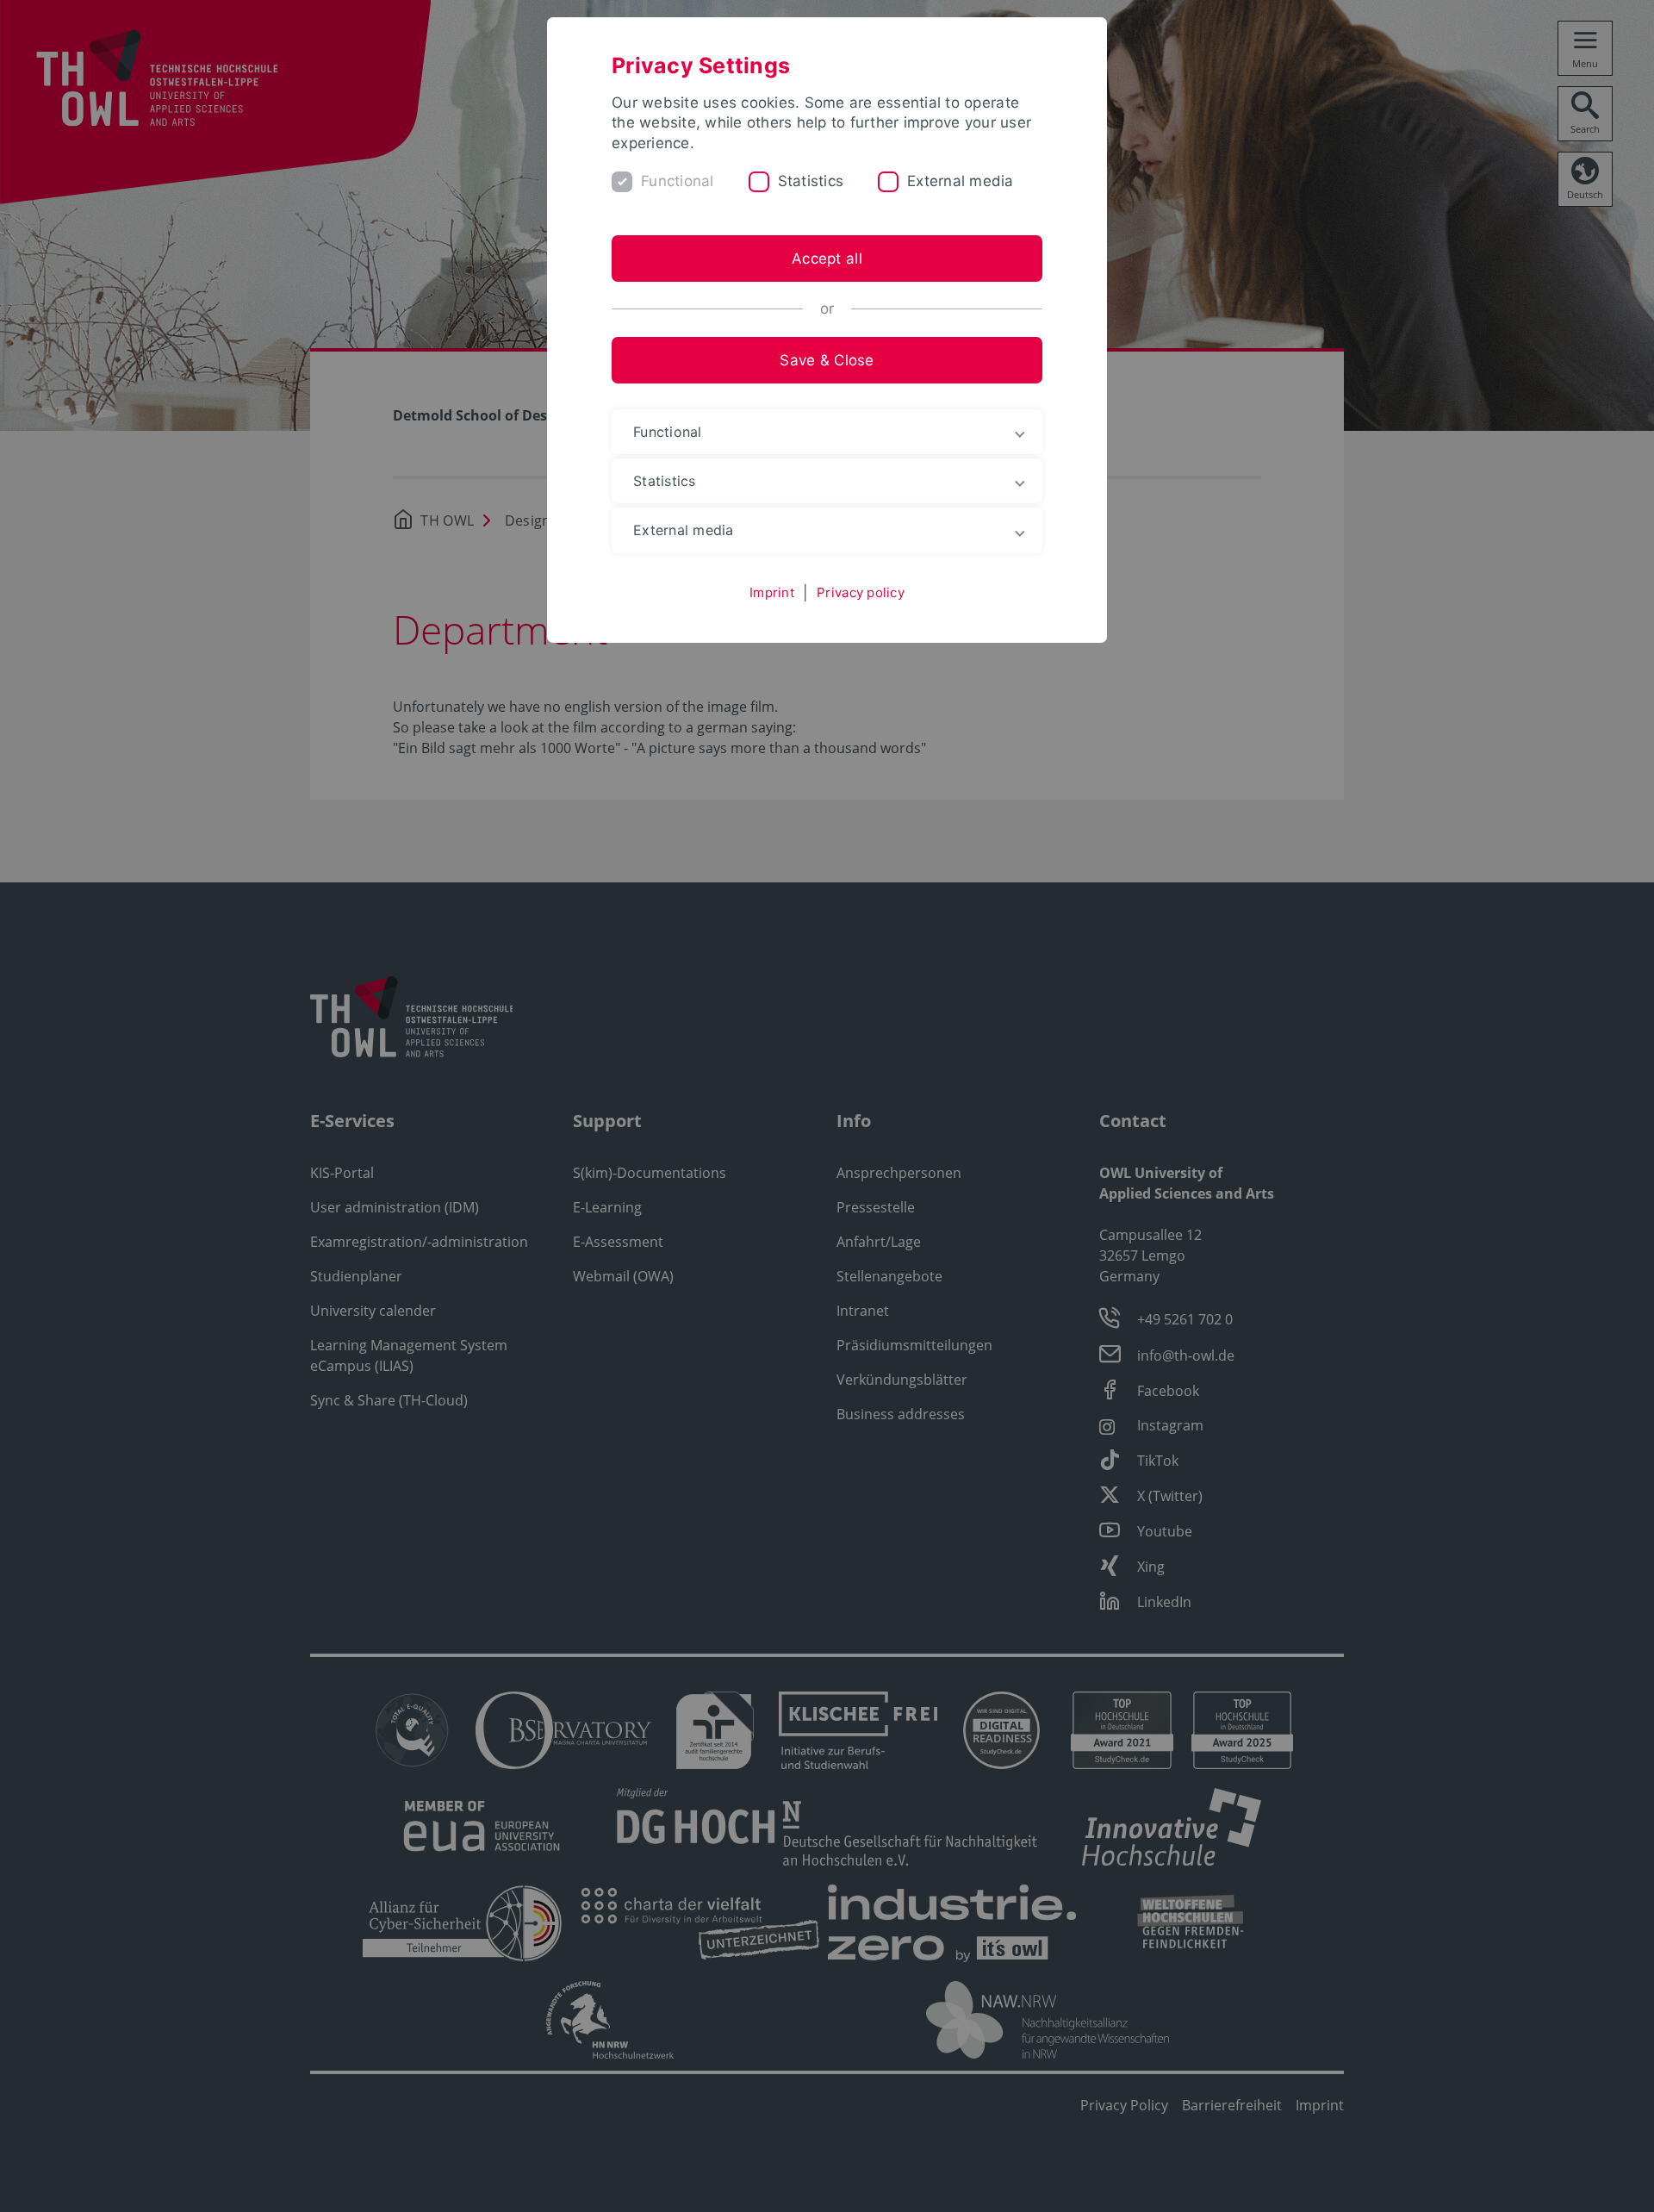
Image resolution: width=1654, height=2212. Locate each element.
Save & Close (827, 360)
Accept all (827, 259)
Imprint (772, 592)
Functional (678, 181)
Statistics (811, 181)
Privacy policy (861, 592)
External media (961, 181)
